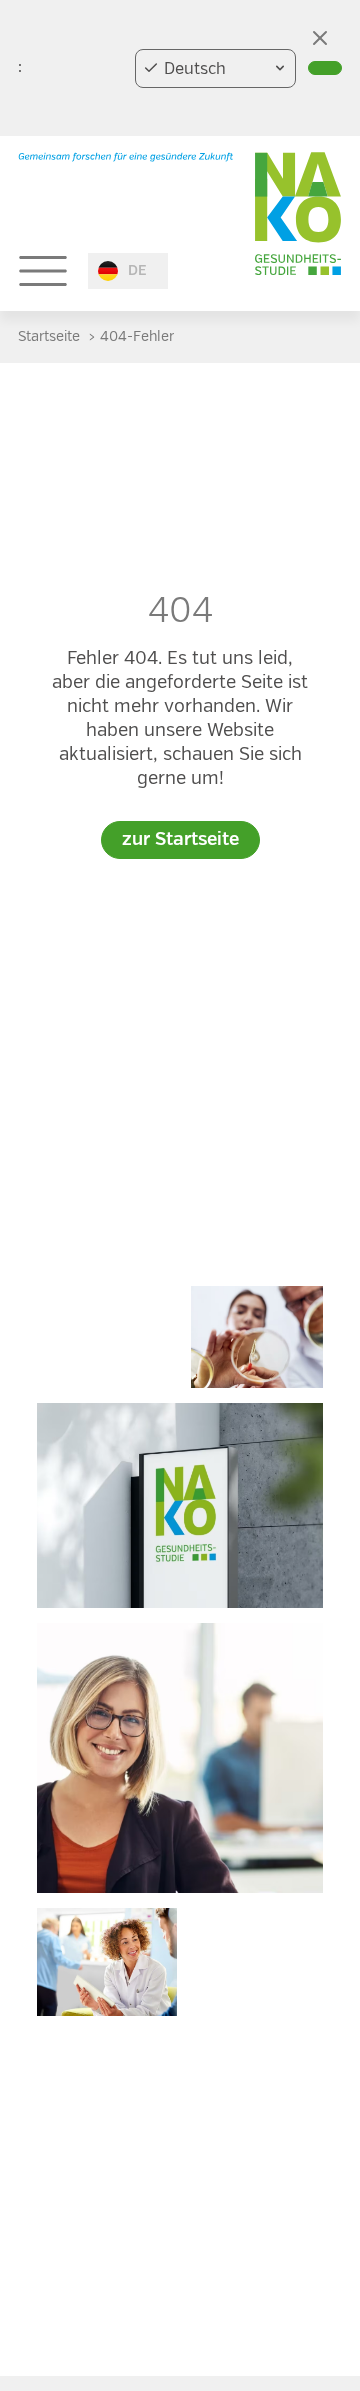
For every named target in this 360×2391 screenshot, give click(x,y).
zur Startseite (180, 840)
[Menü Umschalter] (43, 271)
